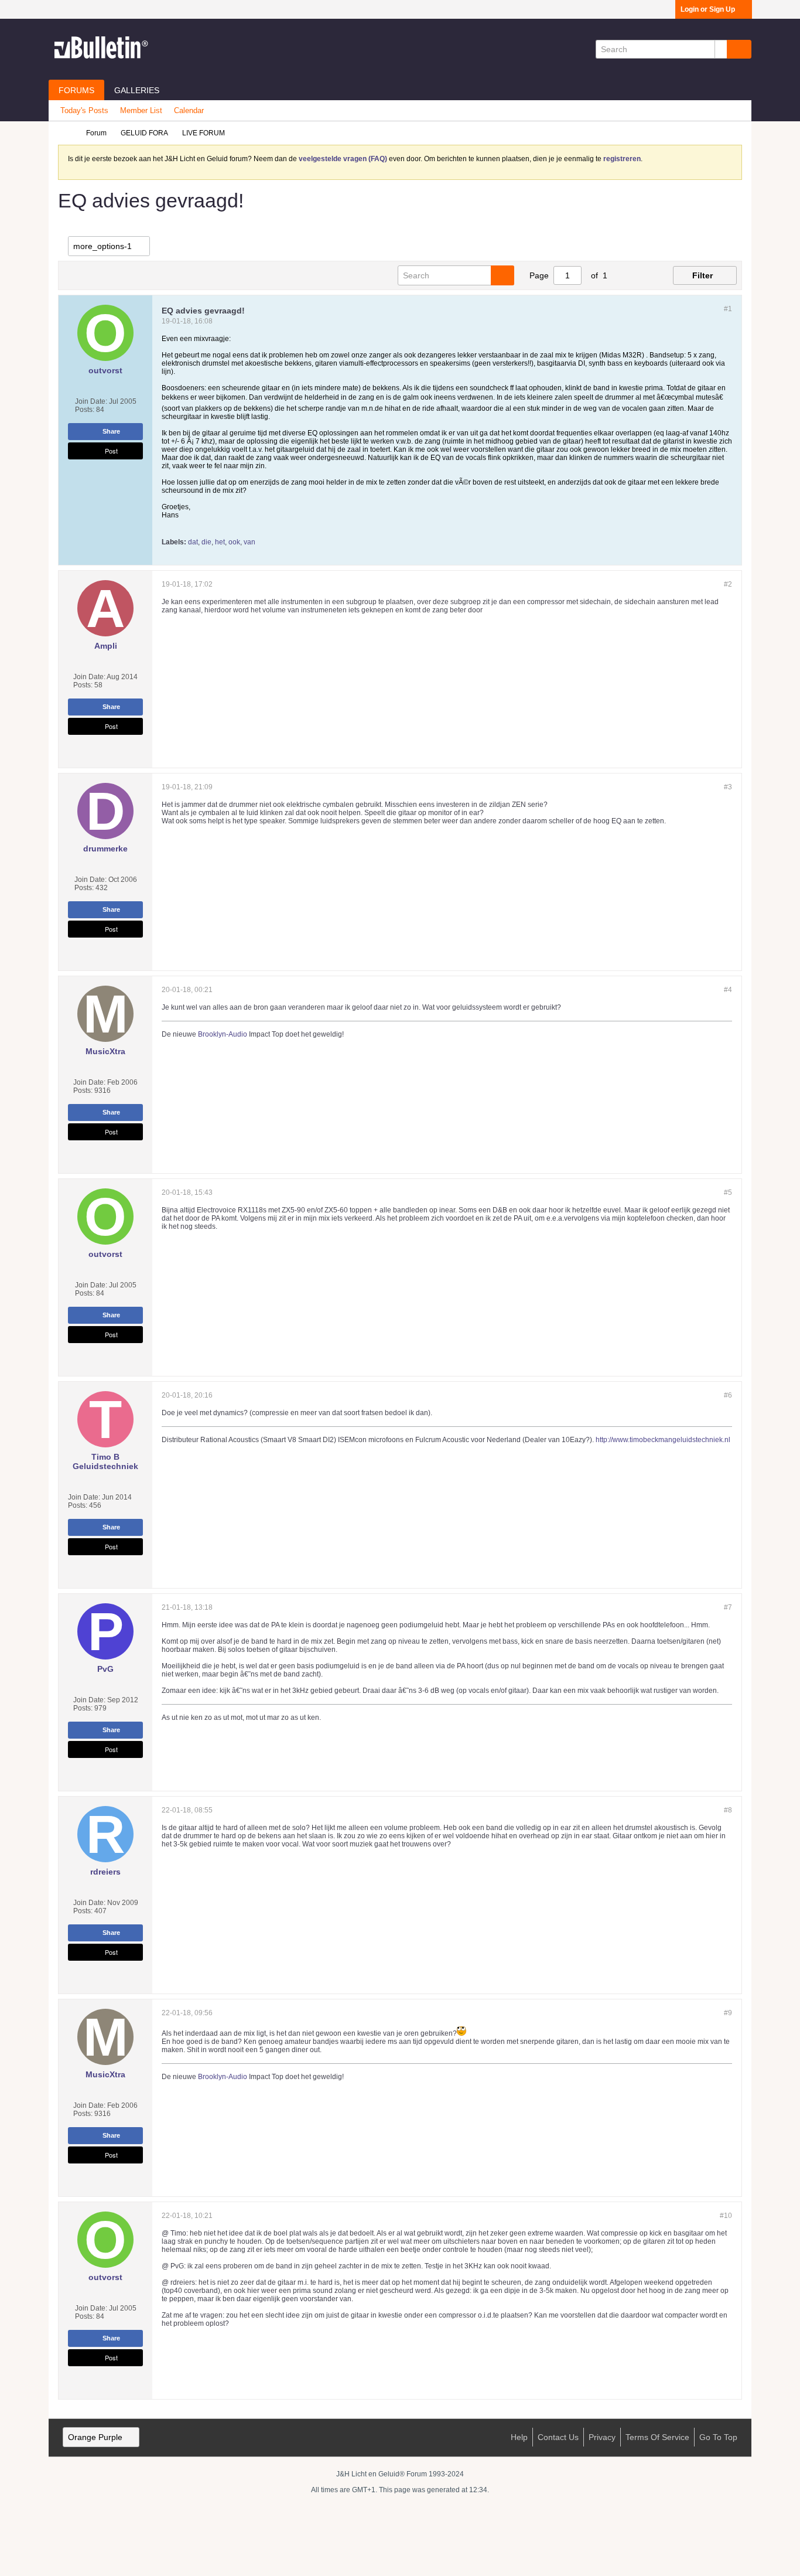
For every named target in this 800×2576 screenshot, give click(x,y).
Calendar (189, 110)
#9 (728, 2013)
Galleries (137, 90)
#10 (726, 2216)
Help (519, 2437)
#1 (728, 309)
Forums (76, 90)
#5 (728, 1192)
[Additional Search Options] (721, 49)
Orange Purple (95, 2437)
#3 (728, 787)
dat (193, 542)
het (220, 542)
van (249, 542)
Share (111, 431)
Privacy (602, 2437)
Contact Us (558, 2437)
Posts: (85, 410)
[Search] (739, 49)
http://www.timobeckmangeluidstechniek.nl (663, 1440)
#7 (728, 1607)
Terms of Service (657, 2437)
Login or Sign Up (708, 9)
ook (234, 542)
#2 (728, 584)
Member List (141, 110)
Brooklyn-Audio (223, 1034)
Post (111, 451)
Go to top (718, 2437)
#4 (728, 990)
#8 (728, 1810)
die (206, 542)
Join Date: (91, 401)
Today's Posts (84, 110)
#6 (728, 1395)
